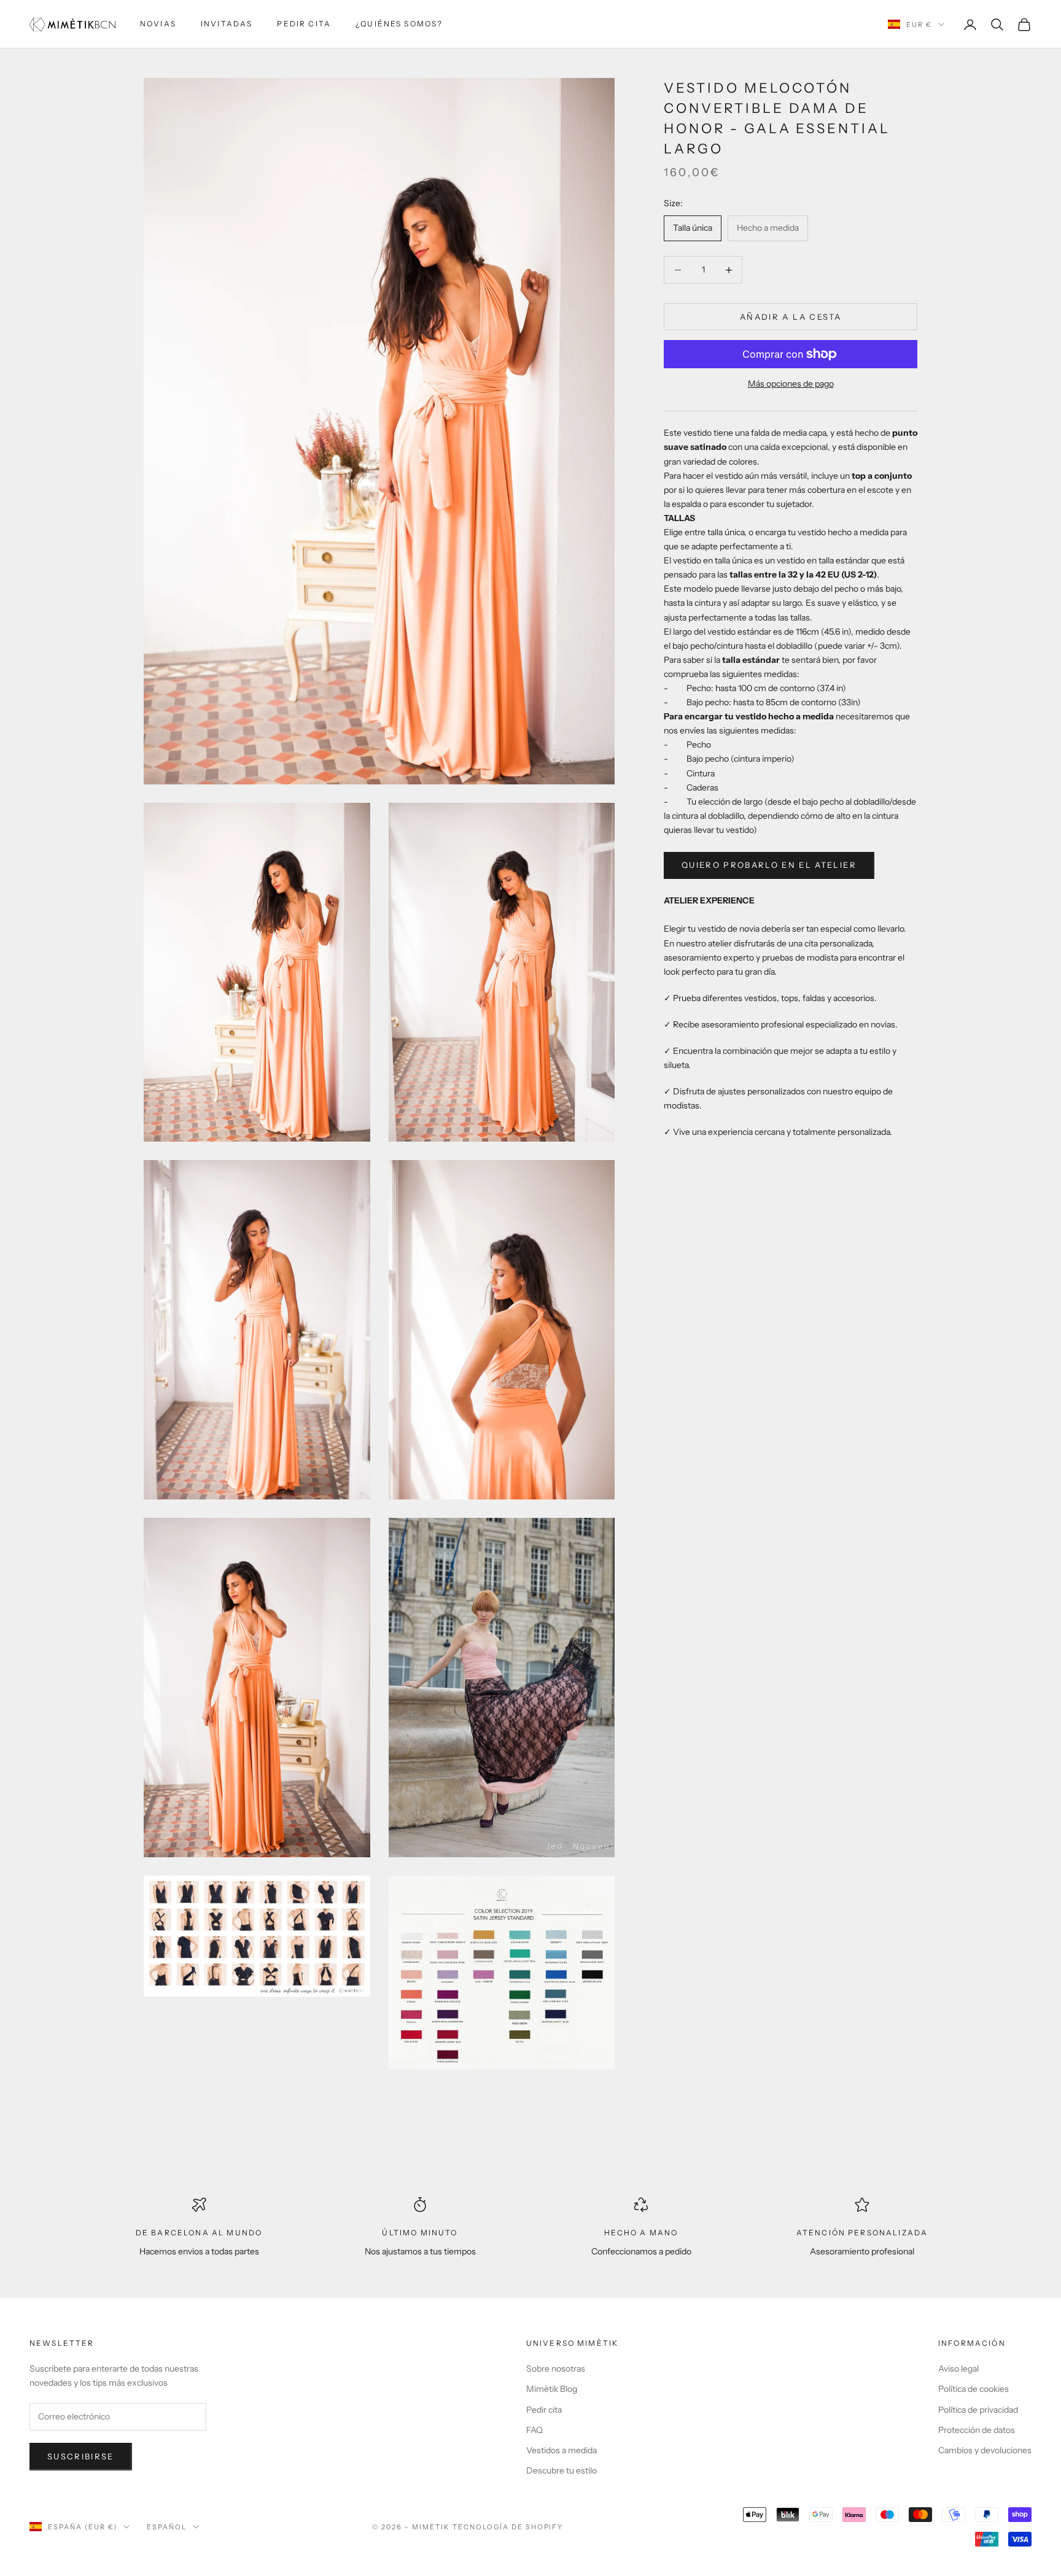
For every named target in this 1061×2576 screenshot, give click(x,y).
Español (167, 2527)
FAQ (534, 2430)
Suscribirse (81, 2456)
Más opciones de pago (791, 384)
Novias (158, 24)
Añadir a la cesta (791, 317)
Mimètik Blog (552, 2389)
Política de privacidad (978, 2410)
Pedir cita (304, 24)
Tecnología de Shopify (508, 2527)
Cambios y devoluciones (985, 2450)
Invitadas (227, 24)
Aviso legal (958, 2369)
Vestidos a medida (562, 2450)
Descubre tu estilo (562, 2470)
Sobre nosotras (556, 2369)
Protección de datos (977, 2430)
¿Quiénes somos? (399, 24)
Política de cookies (974, 2389)
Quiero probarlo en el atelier (769, 865)
